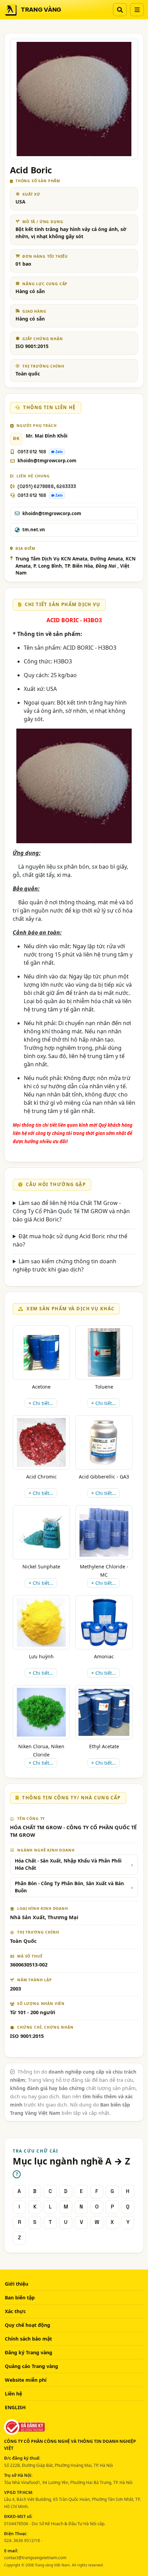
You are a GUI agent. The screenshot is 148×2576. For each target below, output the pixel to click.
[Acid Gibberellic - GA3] (104, 1442)
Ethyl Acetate (104, 1746)
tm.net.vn (34, 530)
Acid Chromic (41, 1477)
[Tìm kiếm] (120, 10)
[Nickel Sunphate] (41, 1533)
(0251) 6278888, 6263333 (47, 486)
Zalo (59, 452)
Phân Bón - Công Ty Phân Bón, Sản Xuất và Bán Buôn (69, 1887)
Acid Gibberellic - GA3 (104, 1477)
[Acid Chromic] (41, 1442)
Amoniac (104, 1656)
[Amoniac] (104, 1622)
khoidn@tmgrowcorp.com (47, 461)
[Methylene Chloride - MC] (104, 1532)
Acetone (41, 1387)
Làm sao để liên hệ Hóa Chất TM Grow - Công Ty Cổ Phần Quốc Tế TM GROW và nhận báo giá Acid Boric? (71, 1211)
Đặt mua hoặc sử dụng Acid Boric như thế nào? (70, 1240)
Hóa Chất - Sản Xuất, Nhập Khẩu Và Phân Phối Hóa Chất (68, 1864)
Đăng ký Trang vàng (29, 2352)
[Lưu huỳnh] (41, 1622)
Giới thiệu (17, 2284)
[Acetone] (41, 1353)
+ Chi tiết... (41, 1403)
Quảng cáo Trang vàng (31, 2366)
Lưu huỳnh (41, 1656)
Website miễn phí (26, 2380)
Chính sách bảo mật (28, 2339)
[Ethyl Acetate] (104, 1712)
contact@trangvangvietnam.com (35, 2558)
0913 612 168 (32, 452)
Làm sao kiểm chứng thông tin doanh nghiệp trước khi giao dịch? (65, 1265)
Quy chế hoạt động (28, 2325)
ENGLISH (15, 2407)
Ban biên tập (20, 2297)
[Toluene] (104, 1353)
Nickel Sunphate (41, 1567)
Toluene (104, 1387)
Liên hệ (13, 2394)
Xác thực (15, 2311)
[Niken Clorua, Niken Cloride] (41, 1712)
